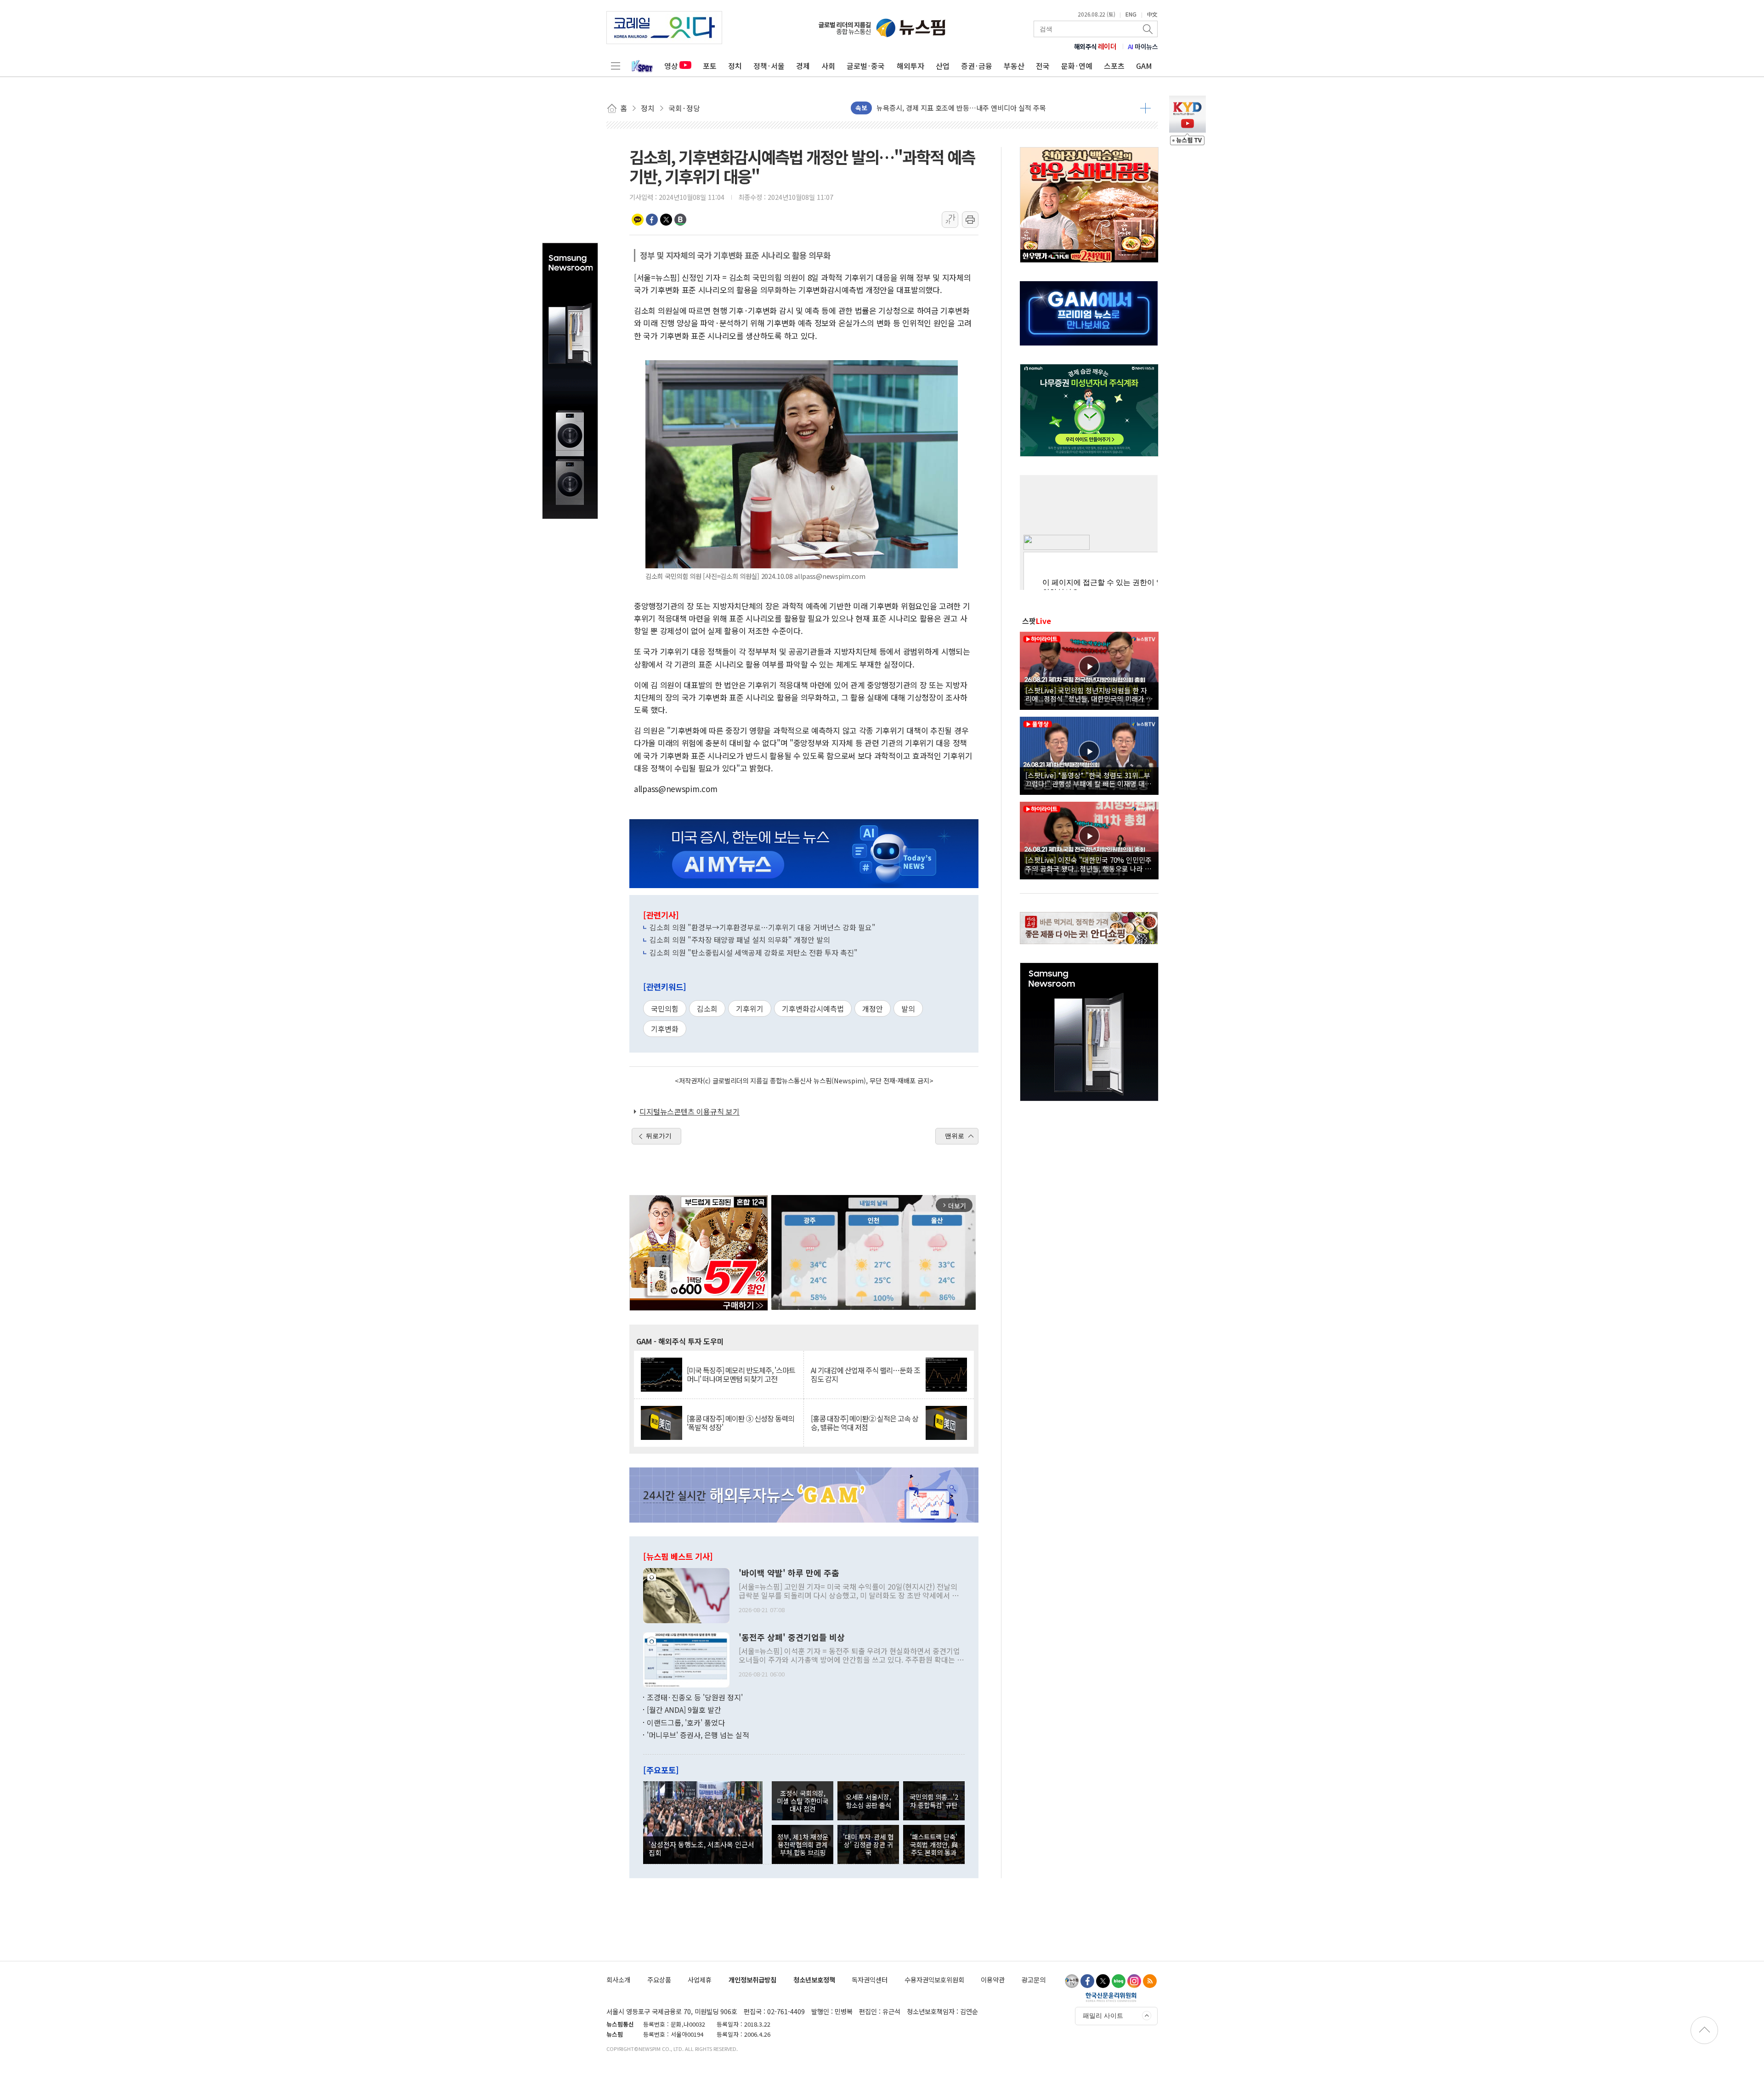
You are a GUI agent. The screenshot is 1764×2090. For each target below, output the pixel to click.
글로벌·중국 (866, 66)
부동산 (1014, 66)
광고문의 (1034, 1980)
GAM (1144, 66)
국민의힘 (665, 1008)
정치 (735, 66)
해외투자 (910, 66)
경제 (803, 66)
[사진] (686, 1594)
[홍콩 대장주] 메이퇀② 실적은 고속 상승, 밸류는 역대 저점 (865, 1423)
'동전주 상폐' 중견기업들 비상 (792, 1637)
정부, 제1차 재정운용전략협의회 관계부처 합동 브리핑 (803, 1845)
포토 (710, 66)
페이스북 (652, 220)
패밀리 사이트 (1103, 2016)
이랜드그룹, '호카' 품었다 (686, 1722)
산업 (943, 66)
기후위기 (750, 1008)
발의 (908, 1008)
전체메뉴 (616, 66)
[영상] (1089, 669)
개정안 (873, 1008)
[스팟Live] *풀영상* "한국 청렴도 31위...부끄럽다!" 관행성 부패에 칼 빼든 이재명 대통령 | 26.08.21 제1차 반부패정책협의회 (1088, 779)
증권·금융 (977, 66)
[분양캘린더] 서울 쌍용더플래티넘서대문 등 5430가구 (954, 108)
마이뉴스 (1143, 46)
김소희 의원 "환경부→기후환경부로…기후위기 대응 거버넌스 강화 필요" (763, 927)
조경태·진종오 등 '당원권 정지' (695, 1697)
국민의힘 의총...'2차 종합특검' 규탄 (934, 1801)
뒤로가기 (659, 1136)
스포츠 (1114, 66)
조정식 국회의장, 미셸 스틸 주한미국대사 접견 (803, 1801)
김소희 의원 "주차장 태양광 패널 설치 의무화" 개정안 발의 (740, 940)
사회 (828, 66)
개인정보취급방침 (752, 1980)
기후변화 (665, 1029)
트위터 (666, 220)
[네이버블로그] (1119, 1981)
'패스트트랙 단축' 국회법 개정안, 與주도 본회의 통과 (934, 1845)
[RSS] (1150, 1981)
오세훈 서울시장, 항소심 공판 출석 (868, 1801)
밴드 (680, 220)
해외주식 (1095, 46)
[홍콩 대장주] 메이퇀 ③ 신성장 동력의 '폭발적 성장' (741, 1423)
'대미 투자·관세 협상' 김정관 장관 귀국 (868, 1845)
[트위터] (1103, 1981)
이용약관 (993, 1980)
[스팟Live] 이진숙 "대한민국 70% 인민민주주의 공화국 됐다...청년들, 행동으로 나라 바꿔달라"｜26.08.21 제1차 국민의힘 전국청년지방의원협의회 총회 (1088, 864)
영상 (671, 66)
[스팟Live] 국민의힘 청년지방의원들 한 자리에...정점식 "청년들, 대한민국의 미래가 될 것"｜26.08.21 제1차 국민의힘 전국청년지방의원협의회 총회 (1089, 694)
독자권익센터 (870, 1980)
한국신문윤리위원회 (1111, 1997)
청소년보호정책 (814, 1980)
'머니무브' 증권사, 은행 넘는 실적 (698, 1735)
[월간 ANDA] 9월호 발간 (684, 1710)
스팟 (1037, 621)
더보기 (1145, 108)
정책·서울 (769, 66)
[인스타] (1134, 1981)
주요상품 (659, 1980)
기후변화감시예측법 (813, 1008)
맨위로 (955, 1136)
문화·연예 (1077, 66)
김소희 (707, 1008)
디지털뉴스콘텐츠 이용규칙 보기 (690, 1111)
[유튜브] (1072, 1981)
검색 (1148, 29)
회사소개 (618, 1980)
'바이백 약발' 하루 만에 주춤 (789, 1573)
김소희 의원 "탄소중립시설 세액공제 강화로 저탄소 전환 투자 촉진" (754, 952)
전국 (1043, 66)
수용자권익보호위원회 (934, 1980)
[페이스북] (1087, 1981)
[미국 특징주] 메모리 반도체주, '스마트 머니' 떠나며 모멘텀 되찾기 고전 (741, 1375)
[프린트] (970, 220)
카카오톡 (638, 220)
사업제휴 (700, 1980)
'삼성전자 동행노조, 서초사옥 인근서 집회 (701, 1848)
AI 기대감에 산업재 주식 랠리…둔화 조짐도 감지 (865, 1375)
